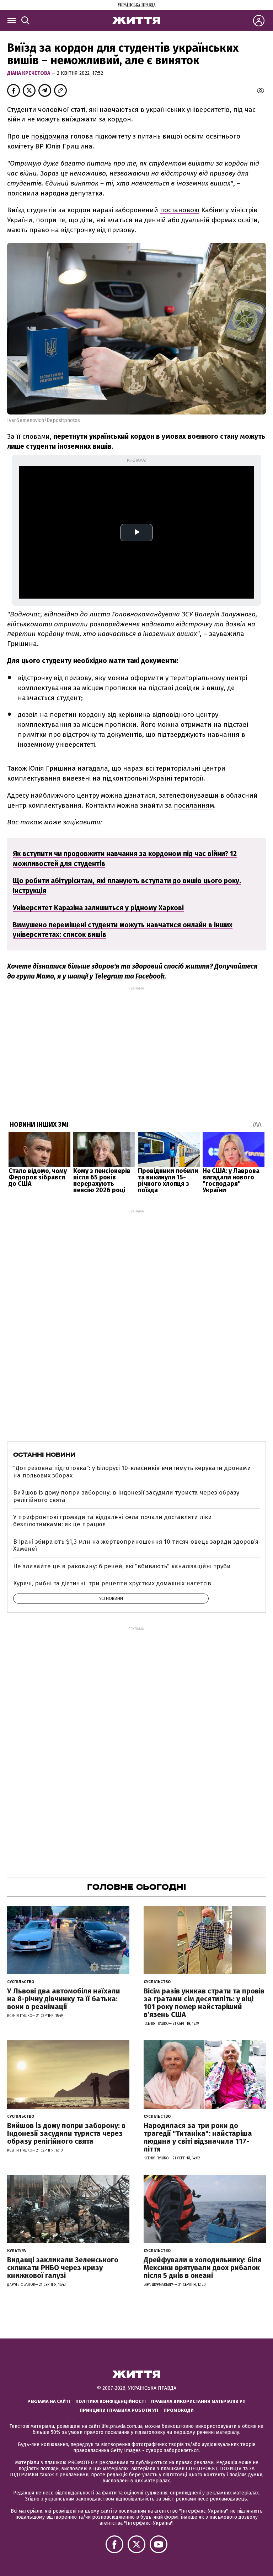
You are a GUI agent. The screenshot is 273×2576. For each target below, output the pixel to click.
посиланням (194, 805)
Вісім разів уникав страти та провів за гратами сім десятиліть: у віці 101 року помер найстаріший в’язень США (204, 2003)
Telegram (109, 976)
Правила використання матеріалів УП (198, 2401)
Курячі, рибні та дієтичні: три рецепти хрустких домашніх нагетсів (112, 1583)
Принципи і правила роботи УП (119, 2410)
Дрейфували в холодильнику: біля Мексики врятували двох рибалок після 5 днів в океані (203, 2268)
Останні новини (44, 1455)
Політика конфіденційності (111, 2401)
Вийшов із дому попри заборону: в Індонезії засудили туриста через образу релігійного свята (126, 1496)
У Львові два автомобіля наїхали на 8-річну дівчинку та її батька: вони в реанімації (64, 1999)
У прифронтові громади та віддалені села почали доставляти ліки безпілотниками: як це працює (113, 1521)
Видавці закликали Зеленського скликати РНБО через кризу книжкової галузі (63, 2268)
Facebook (150, 976)
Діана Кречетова (29, 73)
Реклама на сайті (49, 2401)
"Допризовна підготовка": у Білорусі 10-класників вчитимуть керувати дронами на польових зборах (132, 1472)
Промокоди (179, 2410)
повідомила (50, 136)
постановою (180, 210)
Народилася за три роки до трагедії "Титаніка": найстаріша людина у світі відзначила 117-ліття (198, 2137)
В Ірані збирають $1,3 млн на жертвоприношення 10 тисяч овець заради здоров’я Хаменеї (136, 1545)
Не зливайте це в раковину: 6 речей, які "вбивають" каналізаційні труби (122, 1566)
